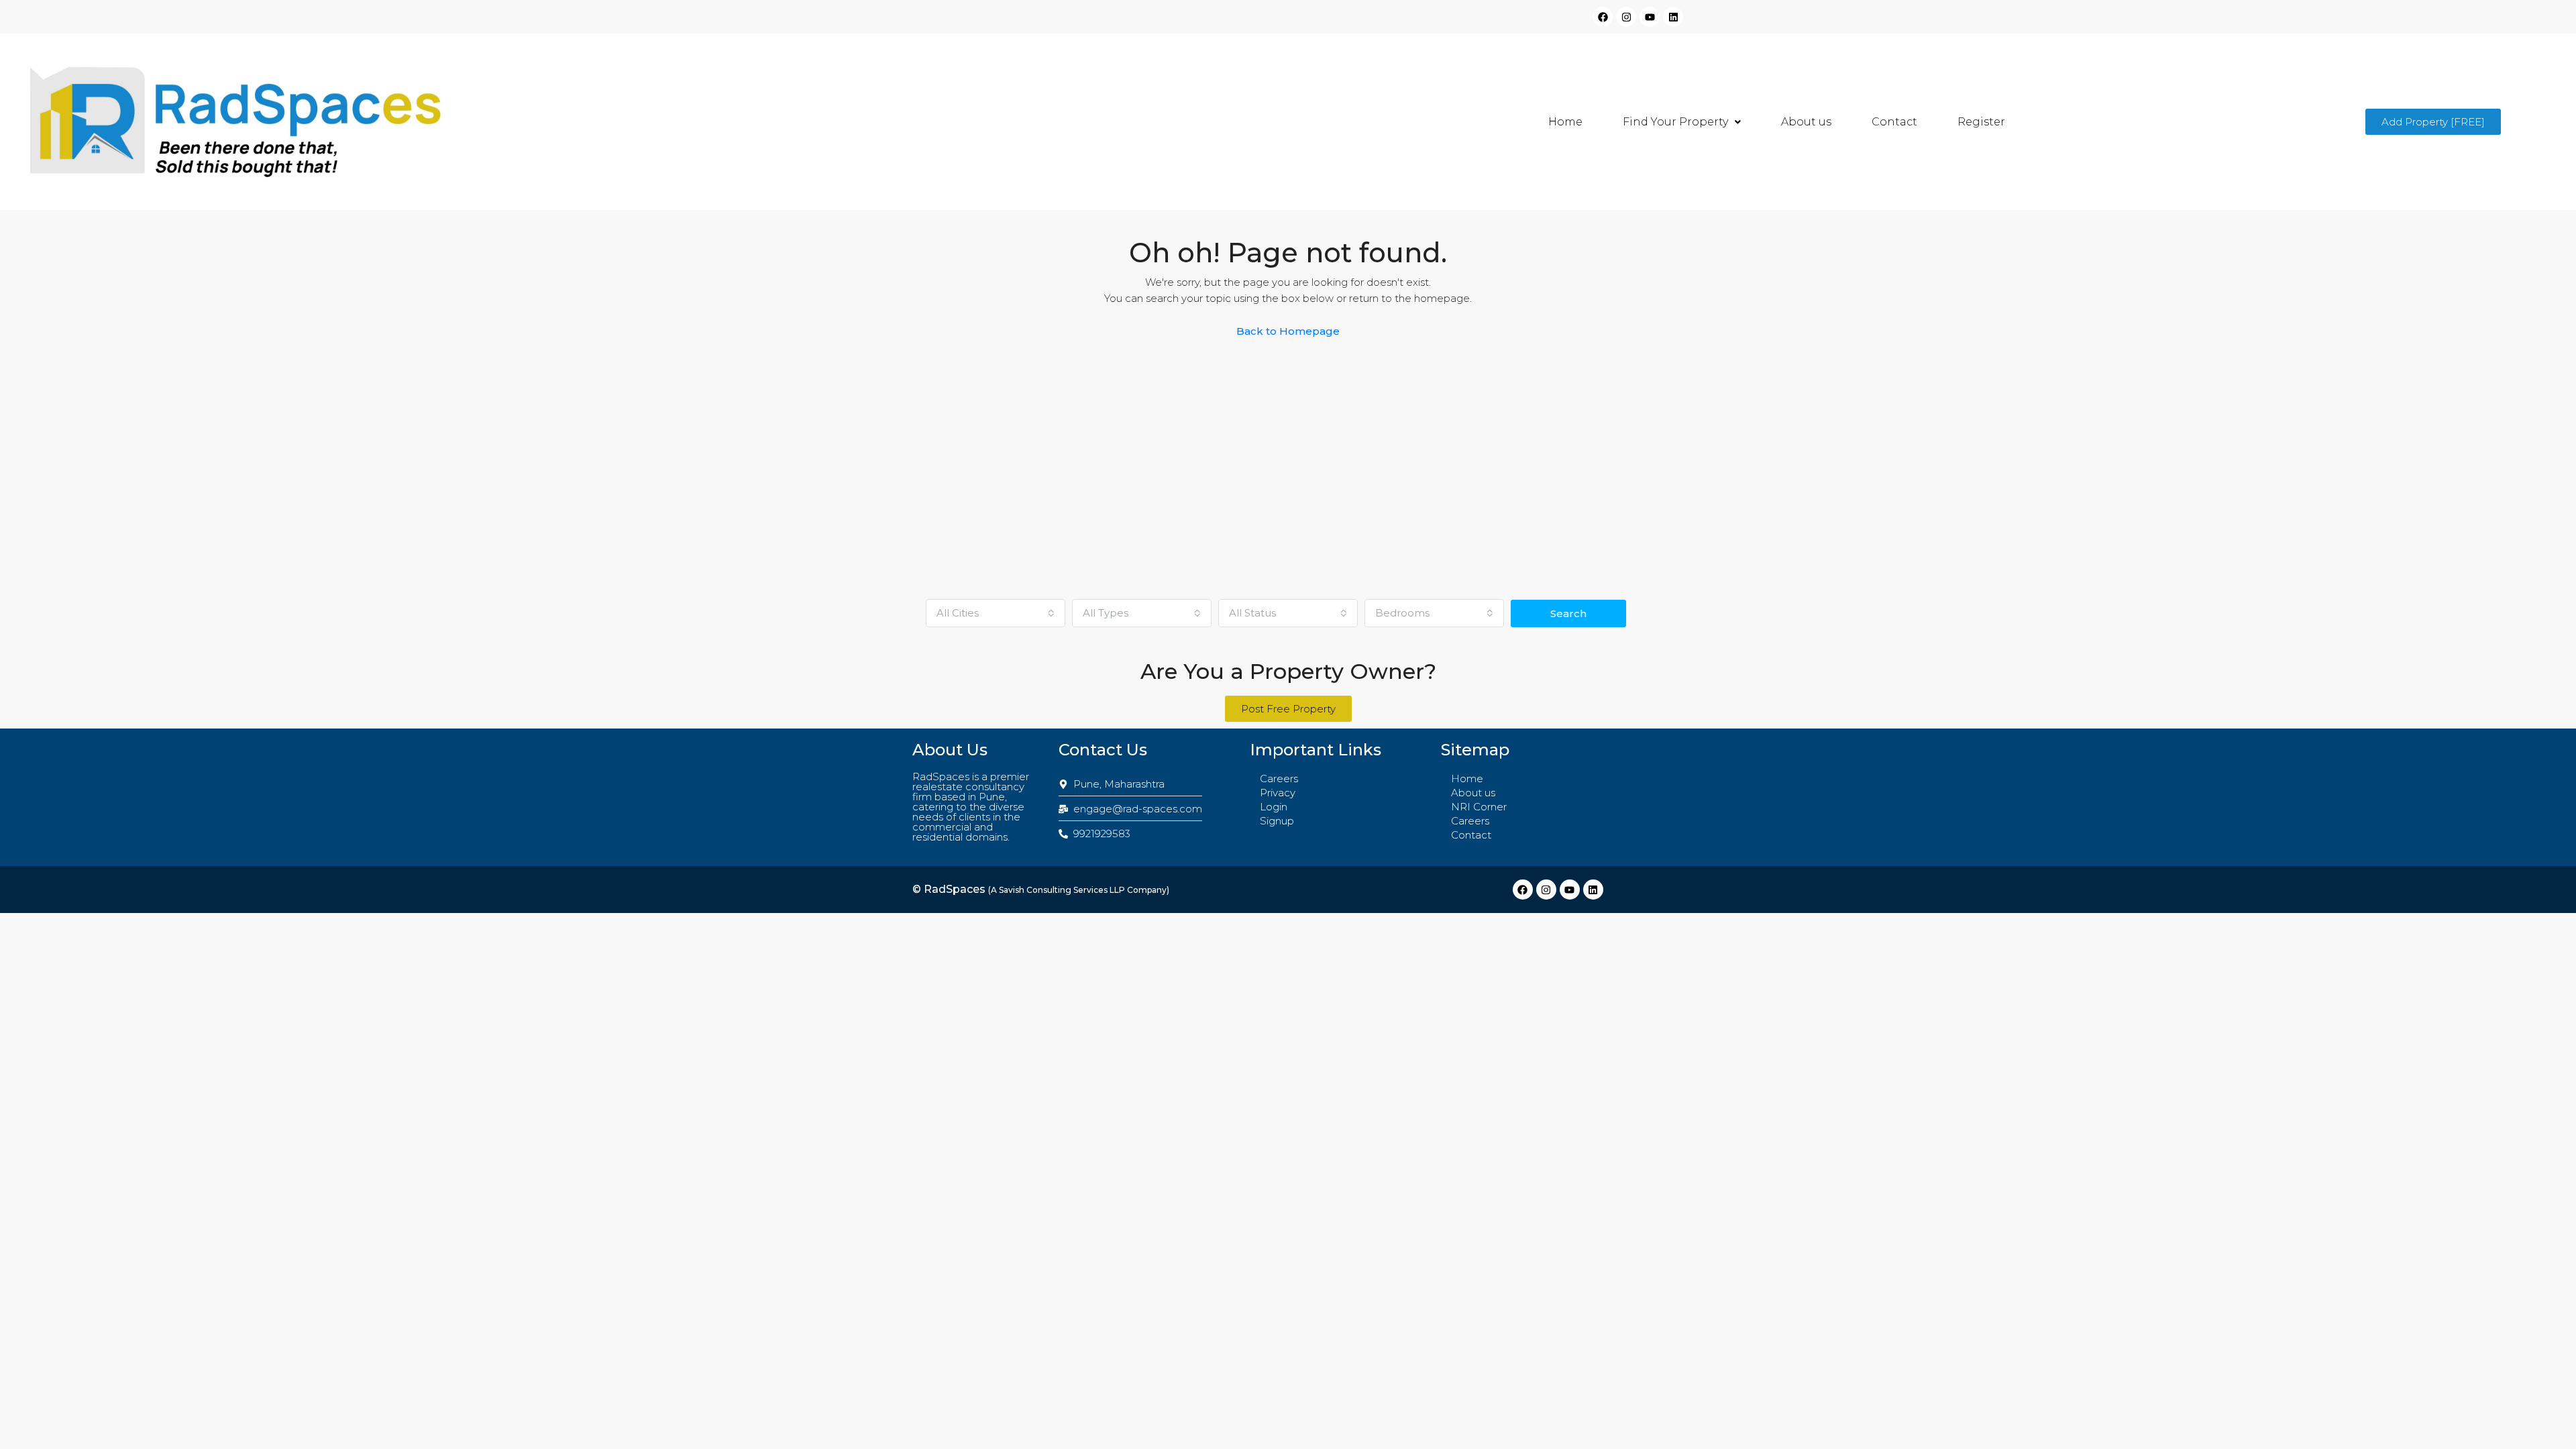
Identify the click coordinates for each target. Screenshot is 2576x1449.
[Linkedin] (1673, 17)
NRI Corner (1479, 807)
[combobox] (996, 613)
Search (1568, 613)
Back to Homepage (1288, 331)
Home (1565, 122)
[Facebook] (1603, 17)
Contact (1894, 122)
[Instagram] (1626, 17)
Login (1274, 807)
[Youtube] (1650, 17)
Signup (1277, 821)
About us (1806, 122)
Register (1981, 122)
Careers (1279, 779)
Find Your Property (1675, 122)
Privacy (1278, 793)
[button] (1682, 122)
